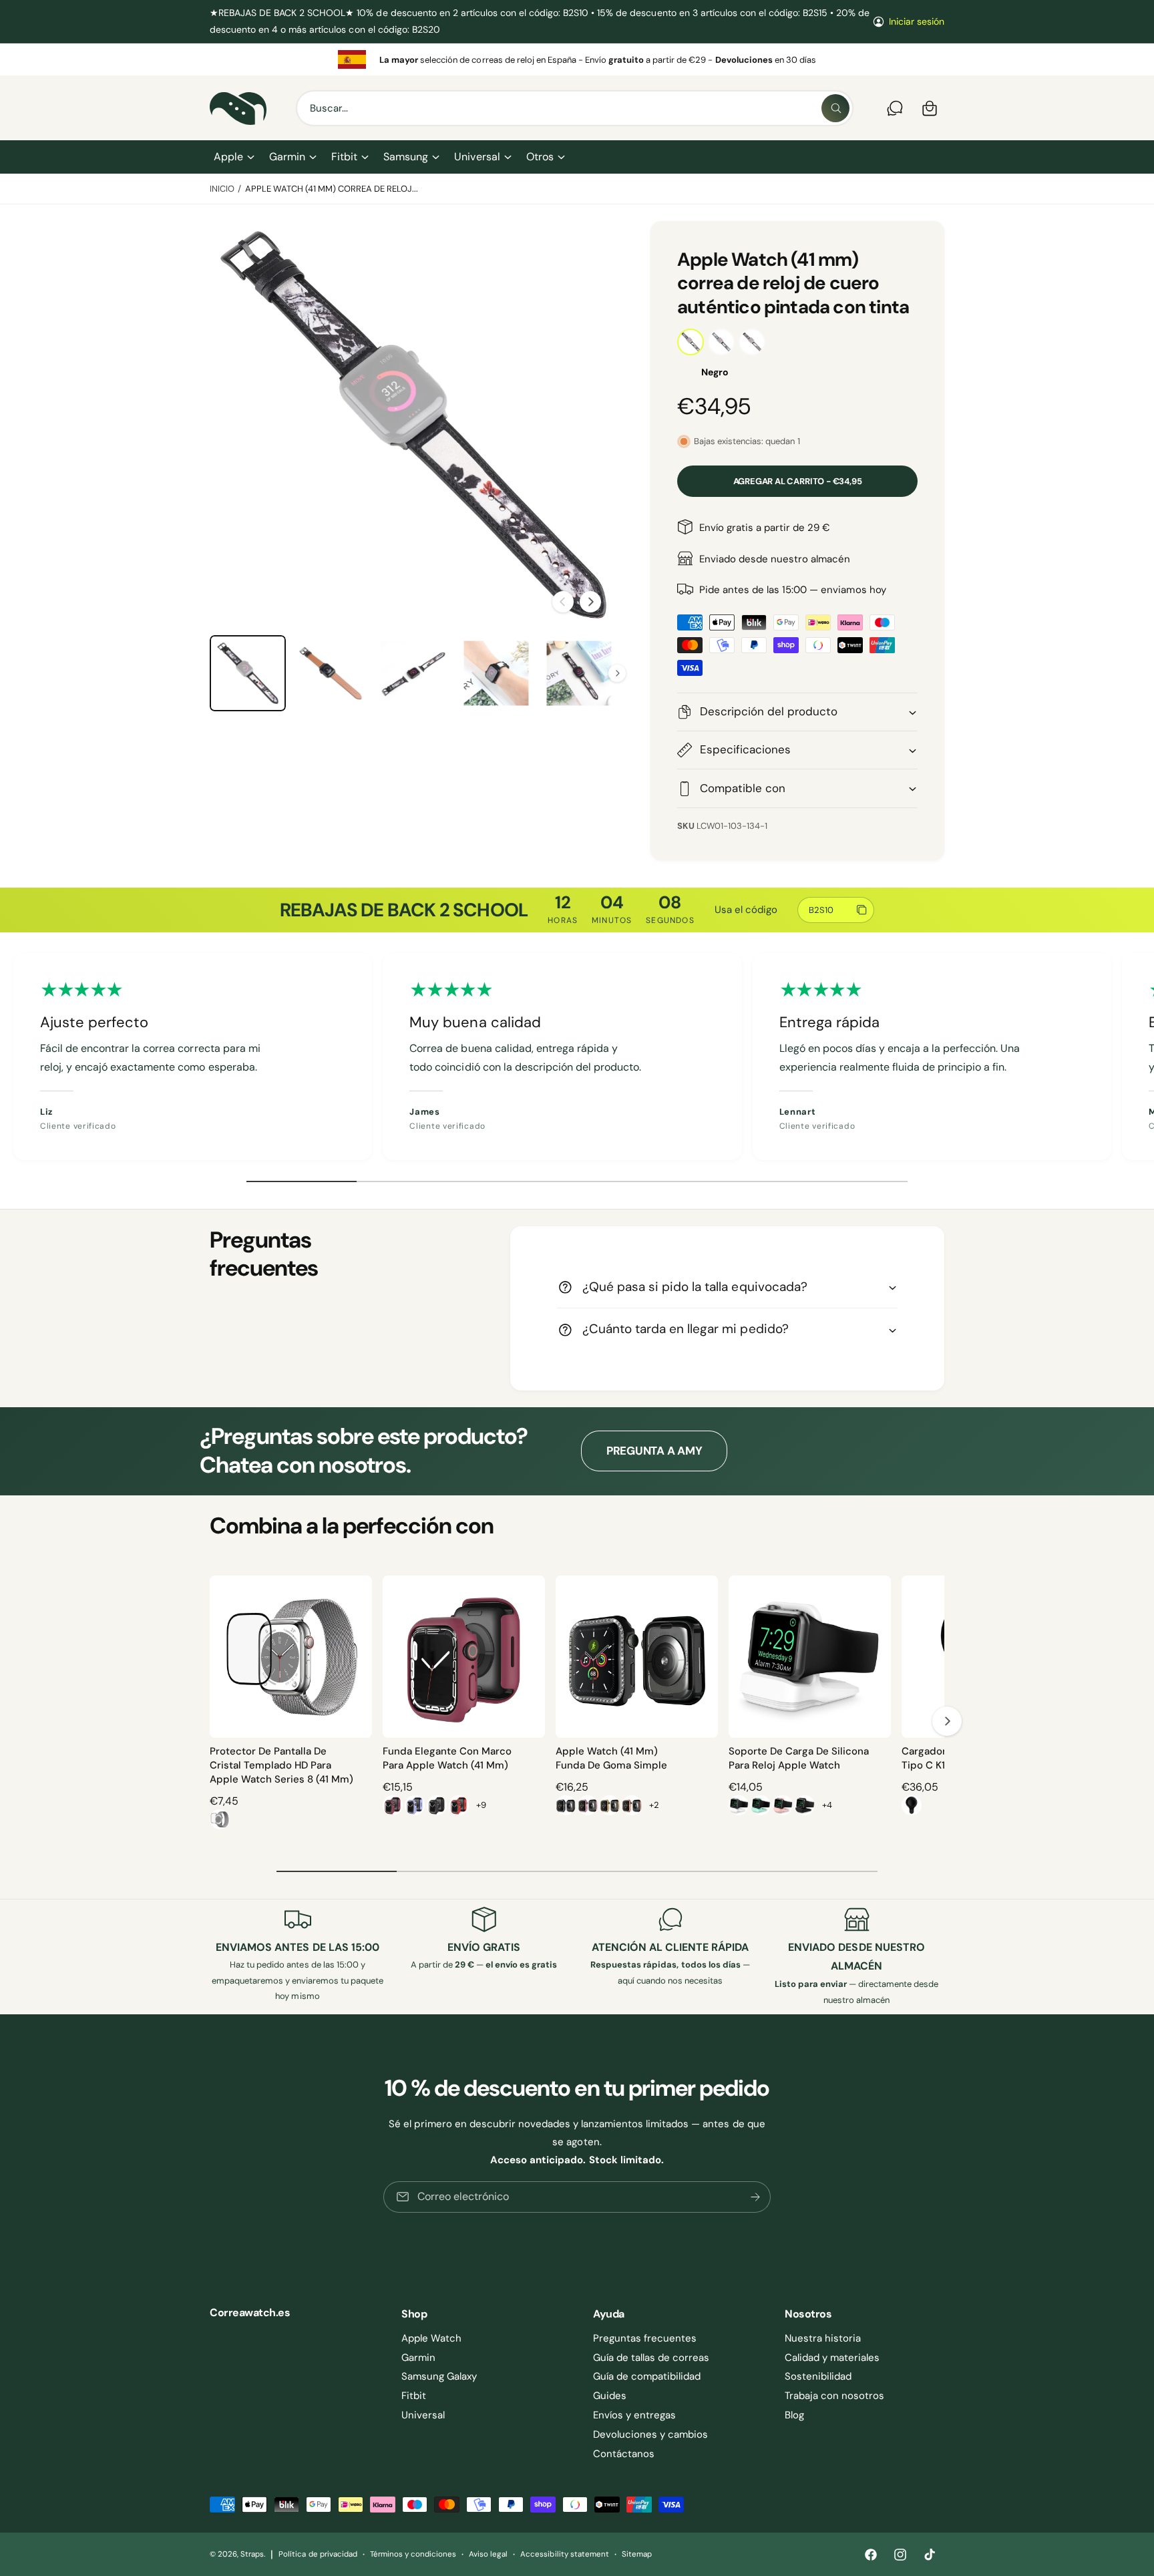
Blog (794, 2415)
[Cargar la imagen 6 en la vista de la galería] (496, 673)
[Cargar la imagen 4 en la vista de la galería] (331, 673)
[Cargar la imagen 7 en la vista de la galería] (579, 673)
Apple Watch (431, 2338)
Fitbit (344, 157)
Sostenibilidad (818, 2376)
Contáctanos (624, 2454)
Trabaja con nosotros (834, 2396)
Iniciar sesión (917, 21)
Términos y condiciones (413, 2554)
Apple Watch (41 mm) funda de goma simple (611, 1758)
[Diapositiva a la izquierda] (563, 602)
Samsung (406, 157)
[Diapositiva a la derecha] (590, 602)
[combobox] (575, 108)
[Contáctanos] (895, 108)
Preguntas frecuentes (645, 2338)
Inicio (222, 189)
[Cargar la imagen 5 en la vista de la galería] (413, 673)
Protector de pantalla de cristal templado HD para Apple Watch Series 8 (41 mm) (281, 1765)
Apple (228, 157)
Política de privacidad (318, 2554)
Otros (540, 157)
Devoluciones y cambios (650, 2434)
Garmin (287, 157)
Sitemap (637, 2554)
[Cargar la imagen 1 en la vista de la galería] (248, 673)
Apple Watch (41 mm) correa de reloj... (332, 189)
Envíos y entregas (634, 2415)
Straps (252, 2554)
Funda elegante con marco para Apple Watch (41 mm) (447, 1758)
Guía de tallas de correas (651, 2358)
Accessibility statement (564, 2554)
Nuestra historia (823, 2338)
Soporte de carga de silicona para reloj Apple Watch (799, 1758)
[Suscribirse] (755, 2197)
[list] (577, 59)
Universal (477, 157)
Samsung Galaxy (439, 2376)
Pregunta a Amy (654, 1451)
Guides (610, 2396)
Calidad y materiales (832, 2358)
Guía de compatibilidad (647, 2376)
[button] (233, 157)
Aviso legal (488, 2554)
